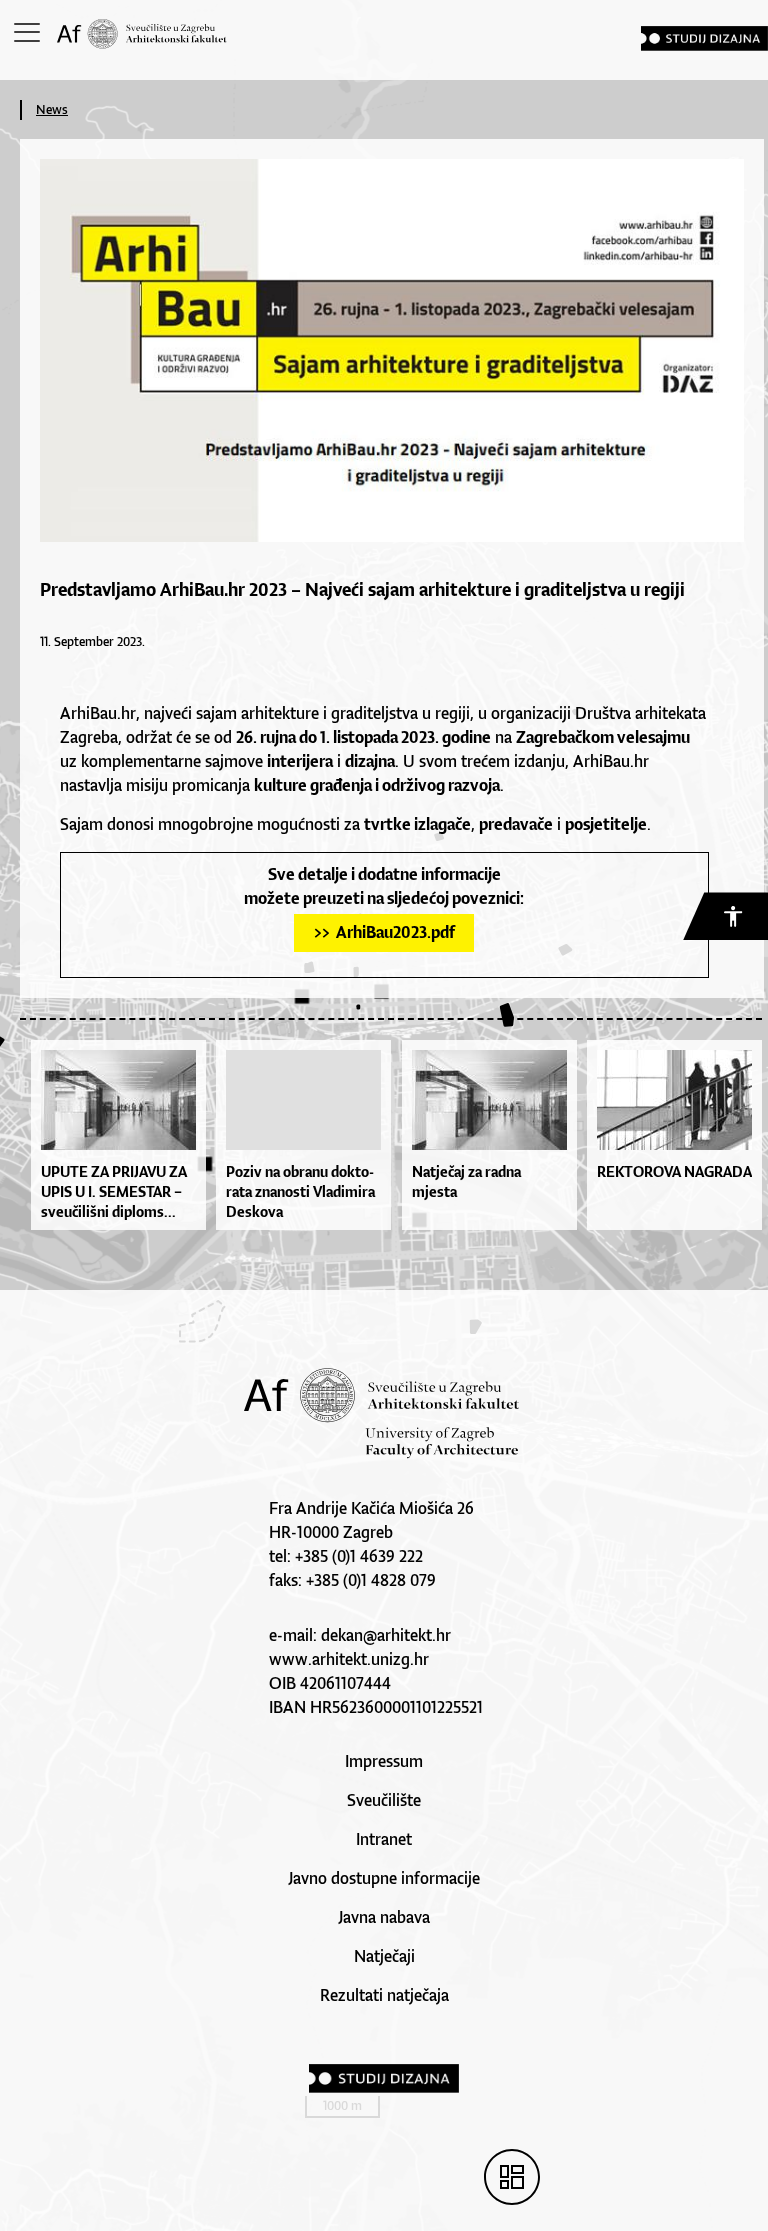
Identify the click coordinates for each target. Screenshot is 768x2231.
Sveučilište (384, 1800)
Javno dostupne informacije (384, 1878)
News (52, 109)
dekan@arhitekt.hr (386, 1635)
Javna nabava (384, 1917)
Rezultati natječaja (384, 1995)
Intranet (384, 1839)
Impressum (384, 1761)
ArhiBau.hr (98, 713)
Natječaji (384, 1956)
